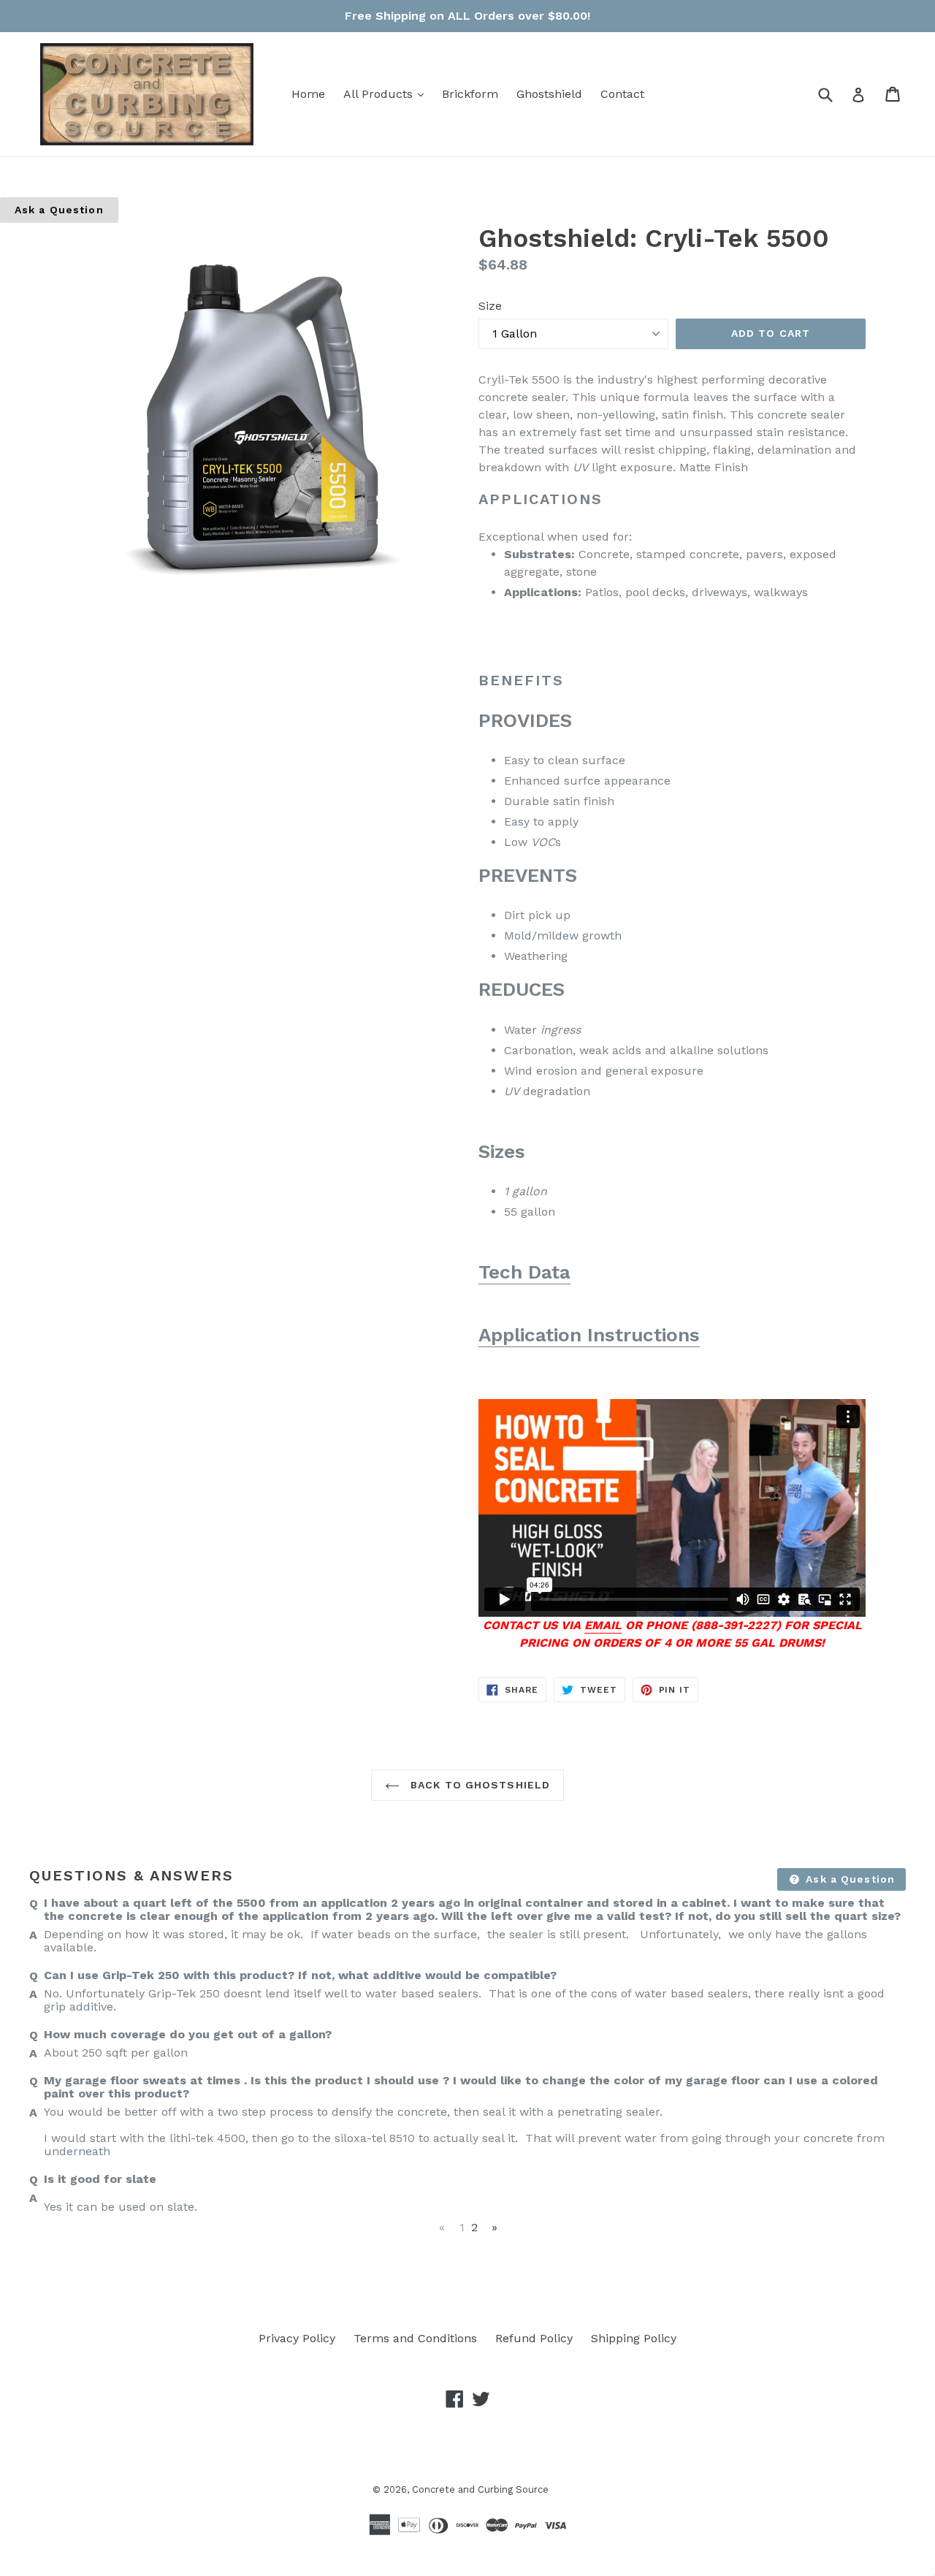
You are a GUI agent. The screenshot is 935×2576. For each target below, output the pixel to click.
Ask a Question (59, 210)
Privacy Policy (297, 2338)
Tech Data (524, 1272)
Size (490, 306)
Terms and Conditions (415, 2338)
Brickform (470, 94)
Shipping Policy (634, 2338)
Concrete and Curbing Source (480, 2489)
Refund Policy (534, 2338)
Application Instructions (589, 1335)
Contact (622, 94)
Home (308, 94)
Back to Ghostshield (478, 1785)
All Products (387, 94)
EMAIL (603, 1625)
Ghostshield (549, 94)
